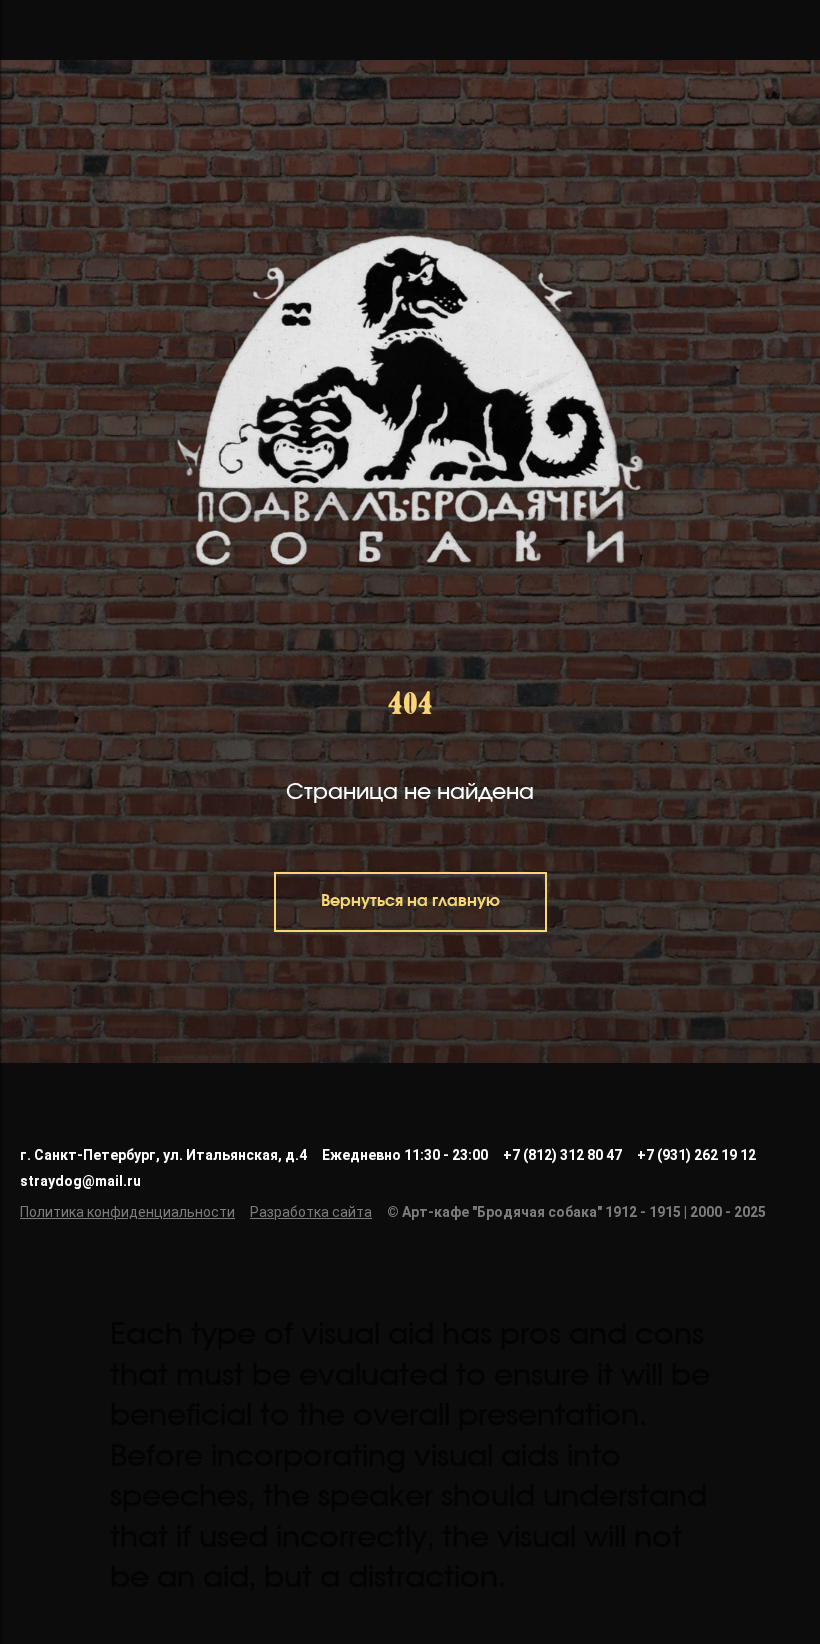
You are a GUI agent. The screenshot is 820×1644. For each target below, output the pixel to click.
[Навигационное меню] (34, 30)
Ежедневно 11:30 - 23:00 (405, 1549)
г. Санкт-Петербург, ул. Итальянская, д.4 (163, 1549)
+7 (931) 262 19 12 (696, 1549)
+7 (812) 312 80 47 (562, 1549)
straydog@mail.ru (80, 1575)
